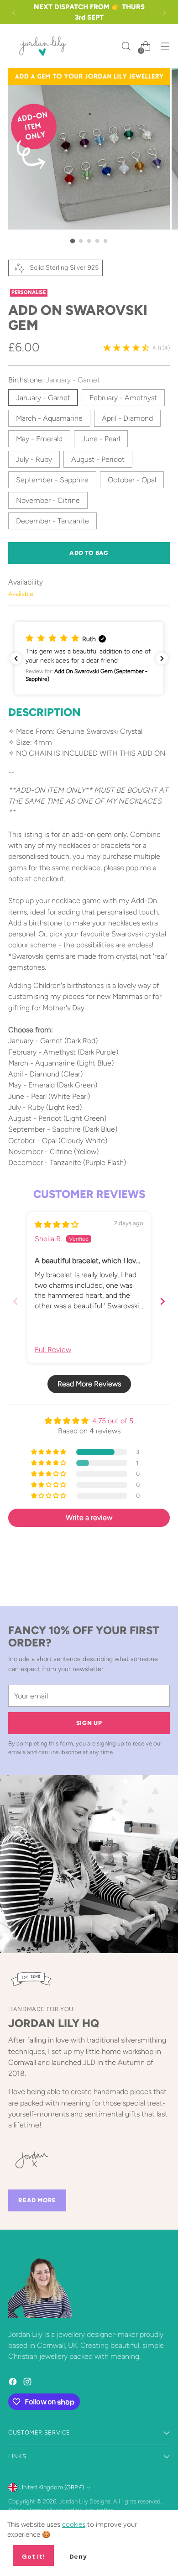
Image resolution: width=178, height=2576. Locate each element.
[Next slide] (162, 1301)
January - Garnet (43, 398)
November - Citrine (48, 500)
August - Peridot (98, 459)
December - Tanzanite (52, 521)
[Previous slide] (16, 1301)
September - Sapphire (52, 480)
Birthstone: (54, 380)
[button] (89, 658)
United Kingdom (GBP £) (52, 2487)
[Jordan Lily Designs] (42, 46)
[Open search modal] (126, 46)
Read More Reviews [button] (89, 1384)
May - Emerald (39, 439)
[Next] (164, 12)
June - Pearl (101, 439)
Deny (78, 2556)
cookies (74, 2524)
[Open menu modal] (165, 46)
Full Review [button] (53, 1350)
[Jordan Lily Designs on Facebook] (14, 2383)
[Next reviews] (162, 658)
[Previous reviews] (16, 658)
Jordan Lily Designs (85, 2501)
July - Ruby (34, 459)
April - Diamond (127, 418)
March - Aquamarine (49, 418)
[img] (57, 1225)
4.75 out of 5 (113, 1421)
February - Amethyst (123, 398)
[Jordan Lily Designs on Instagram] (28, 2383)
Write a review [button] (89, 1518)
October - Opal (132, 480)
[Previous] (14, 12)
